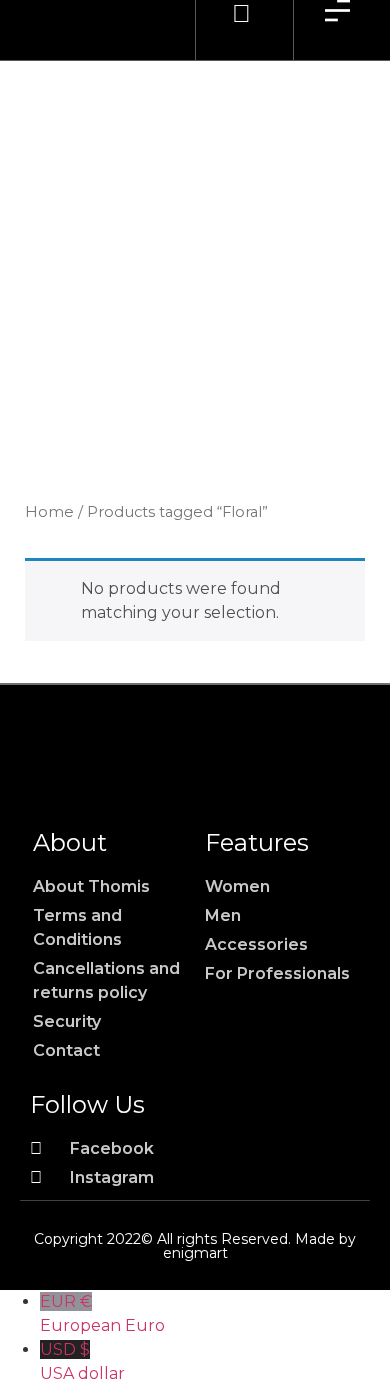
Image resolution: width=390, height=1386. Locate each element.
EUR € (102, 1313)
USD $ (82, 1361)
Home (49, 512)
